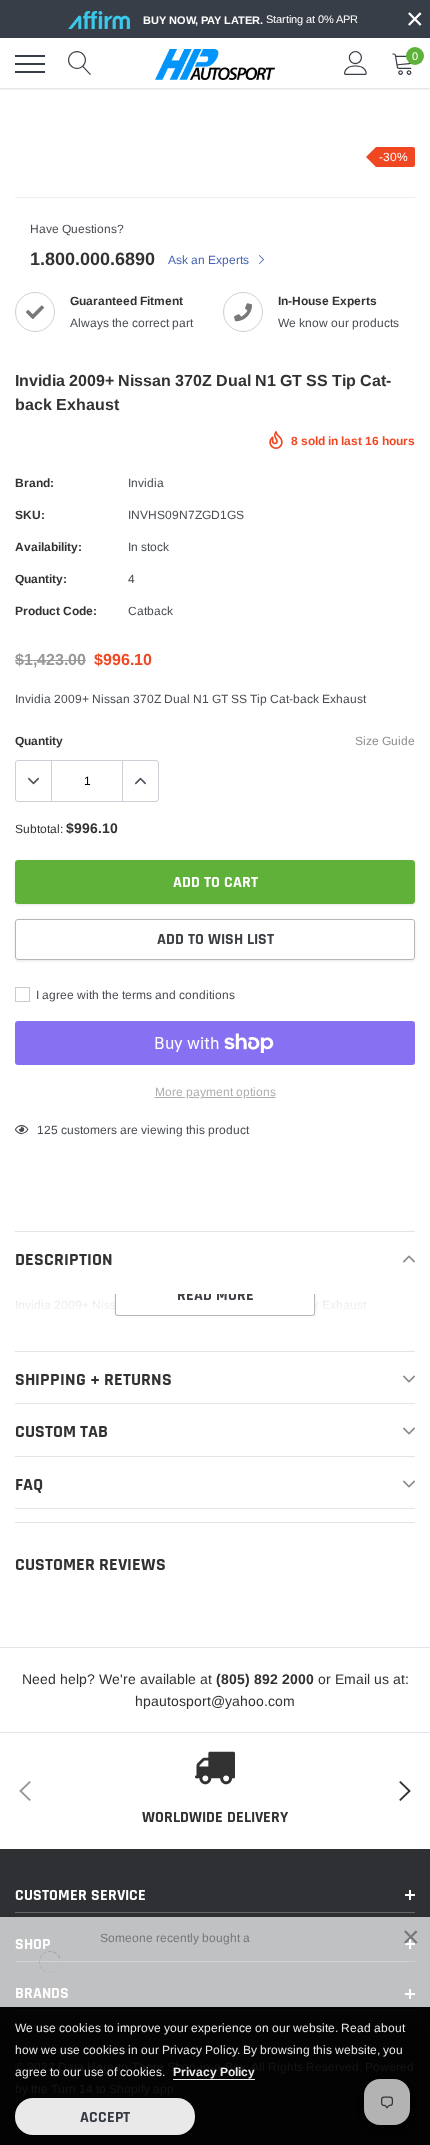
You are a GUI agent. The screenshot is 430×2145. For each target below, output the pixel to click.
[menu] (30, 64)
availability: (48, 547)
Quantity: (41, 579)
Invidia (146, 483)
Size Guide (385, 741)
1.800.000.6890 (92, 259)
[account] (356, 64)
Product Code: (56, 611)
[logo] (215, 64)
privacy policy (214, 2072)
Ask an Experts (210, 260)
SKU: (30, 515)
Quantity (39, 741)
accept (105, 2117)
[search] (80, 64)
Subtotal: (39, 829)
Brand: (34, 483)
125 (47, 1130)
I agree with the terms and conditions (134, 995)
